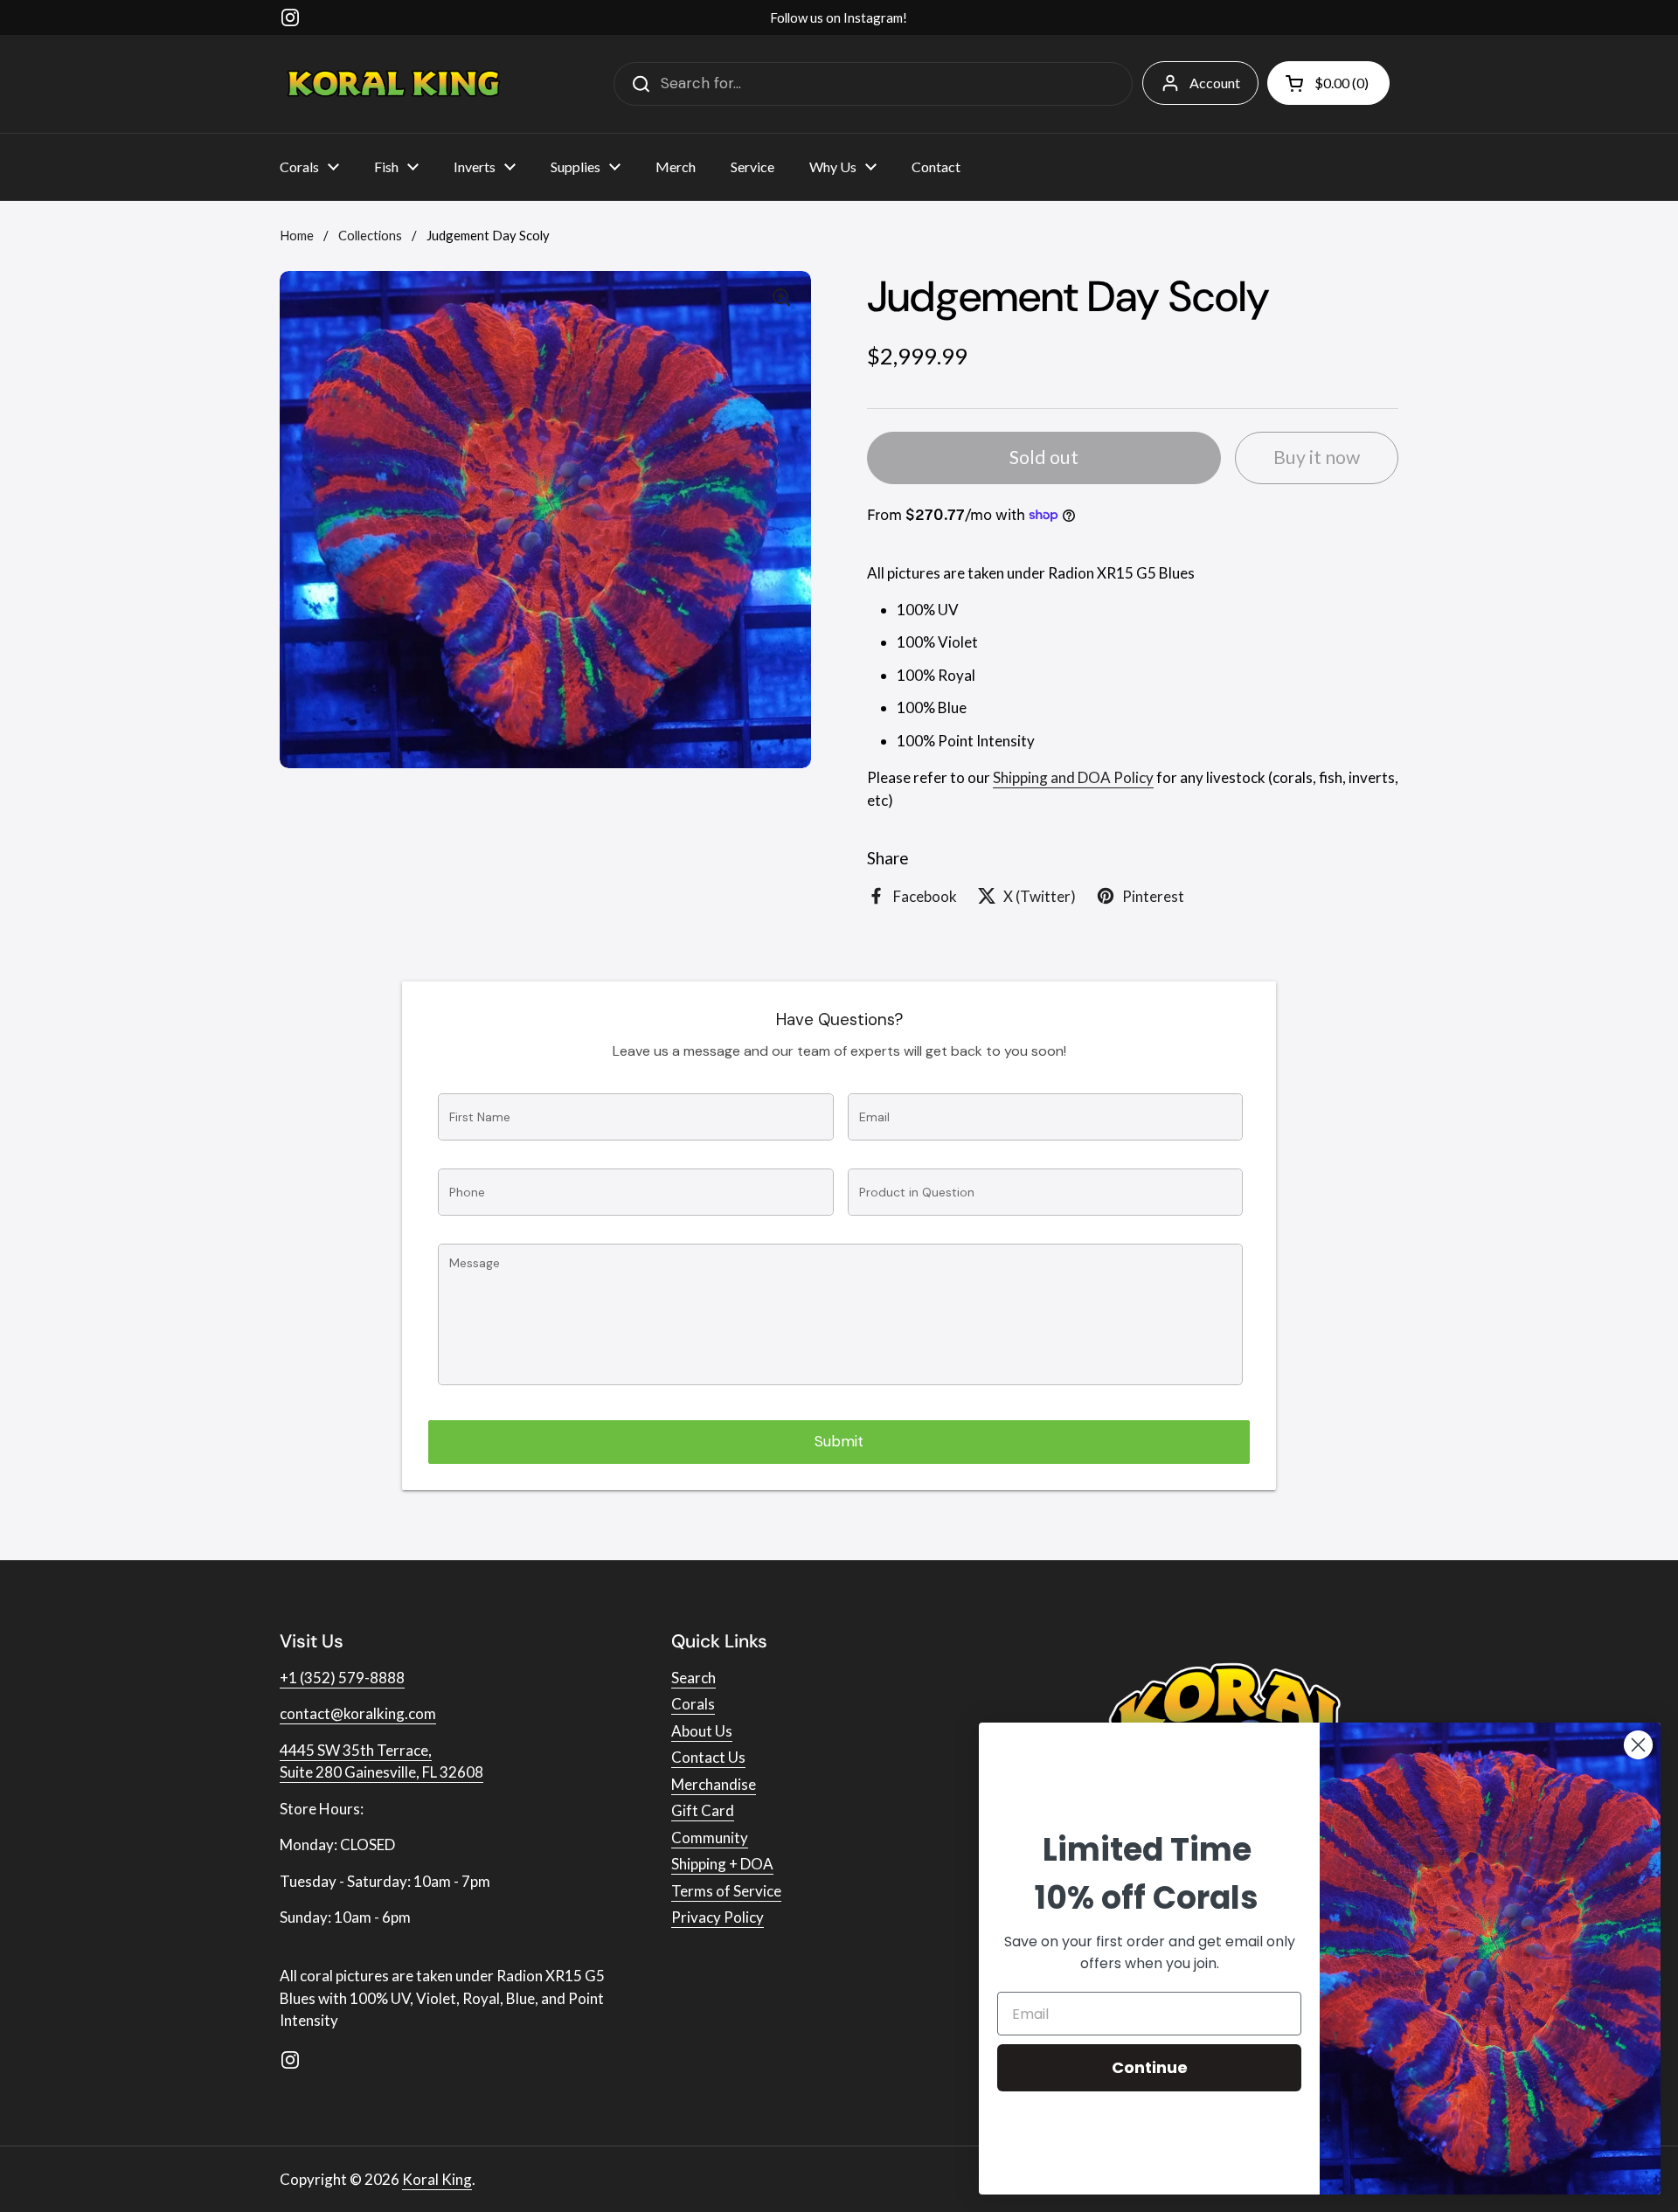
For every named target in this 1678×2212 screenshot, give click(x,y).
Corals (693, 1704)
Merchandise (714, 1784)
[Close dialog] (1638, 1745)
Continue (1150, 2067)
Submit (839, 1441)
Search (693, 1678)
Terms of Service (726, 1891)
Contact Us (708, 1757)
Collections (370, 235)
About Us (702, 1731)
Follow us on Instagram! (839, 17)
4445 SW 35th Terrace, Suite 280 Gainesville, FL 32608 (381, 1761)
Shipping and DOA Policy (1073, 777)
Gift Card (703, 1810)
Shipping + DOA (722, 1864)
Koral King (437, 2179)
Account (1215, 83)
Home (297, 235)
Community (710, 1838)
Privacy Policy (718, 1917)
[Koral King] (394, 83)
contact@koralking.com (358, 1713)
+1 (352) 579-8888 (342, 1678)
